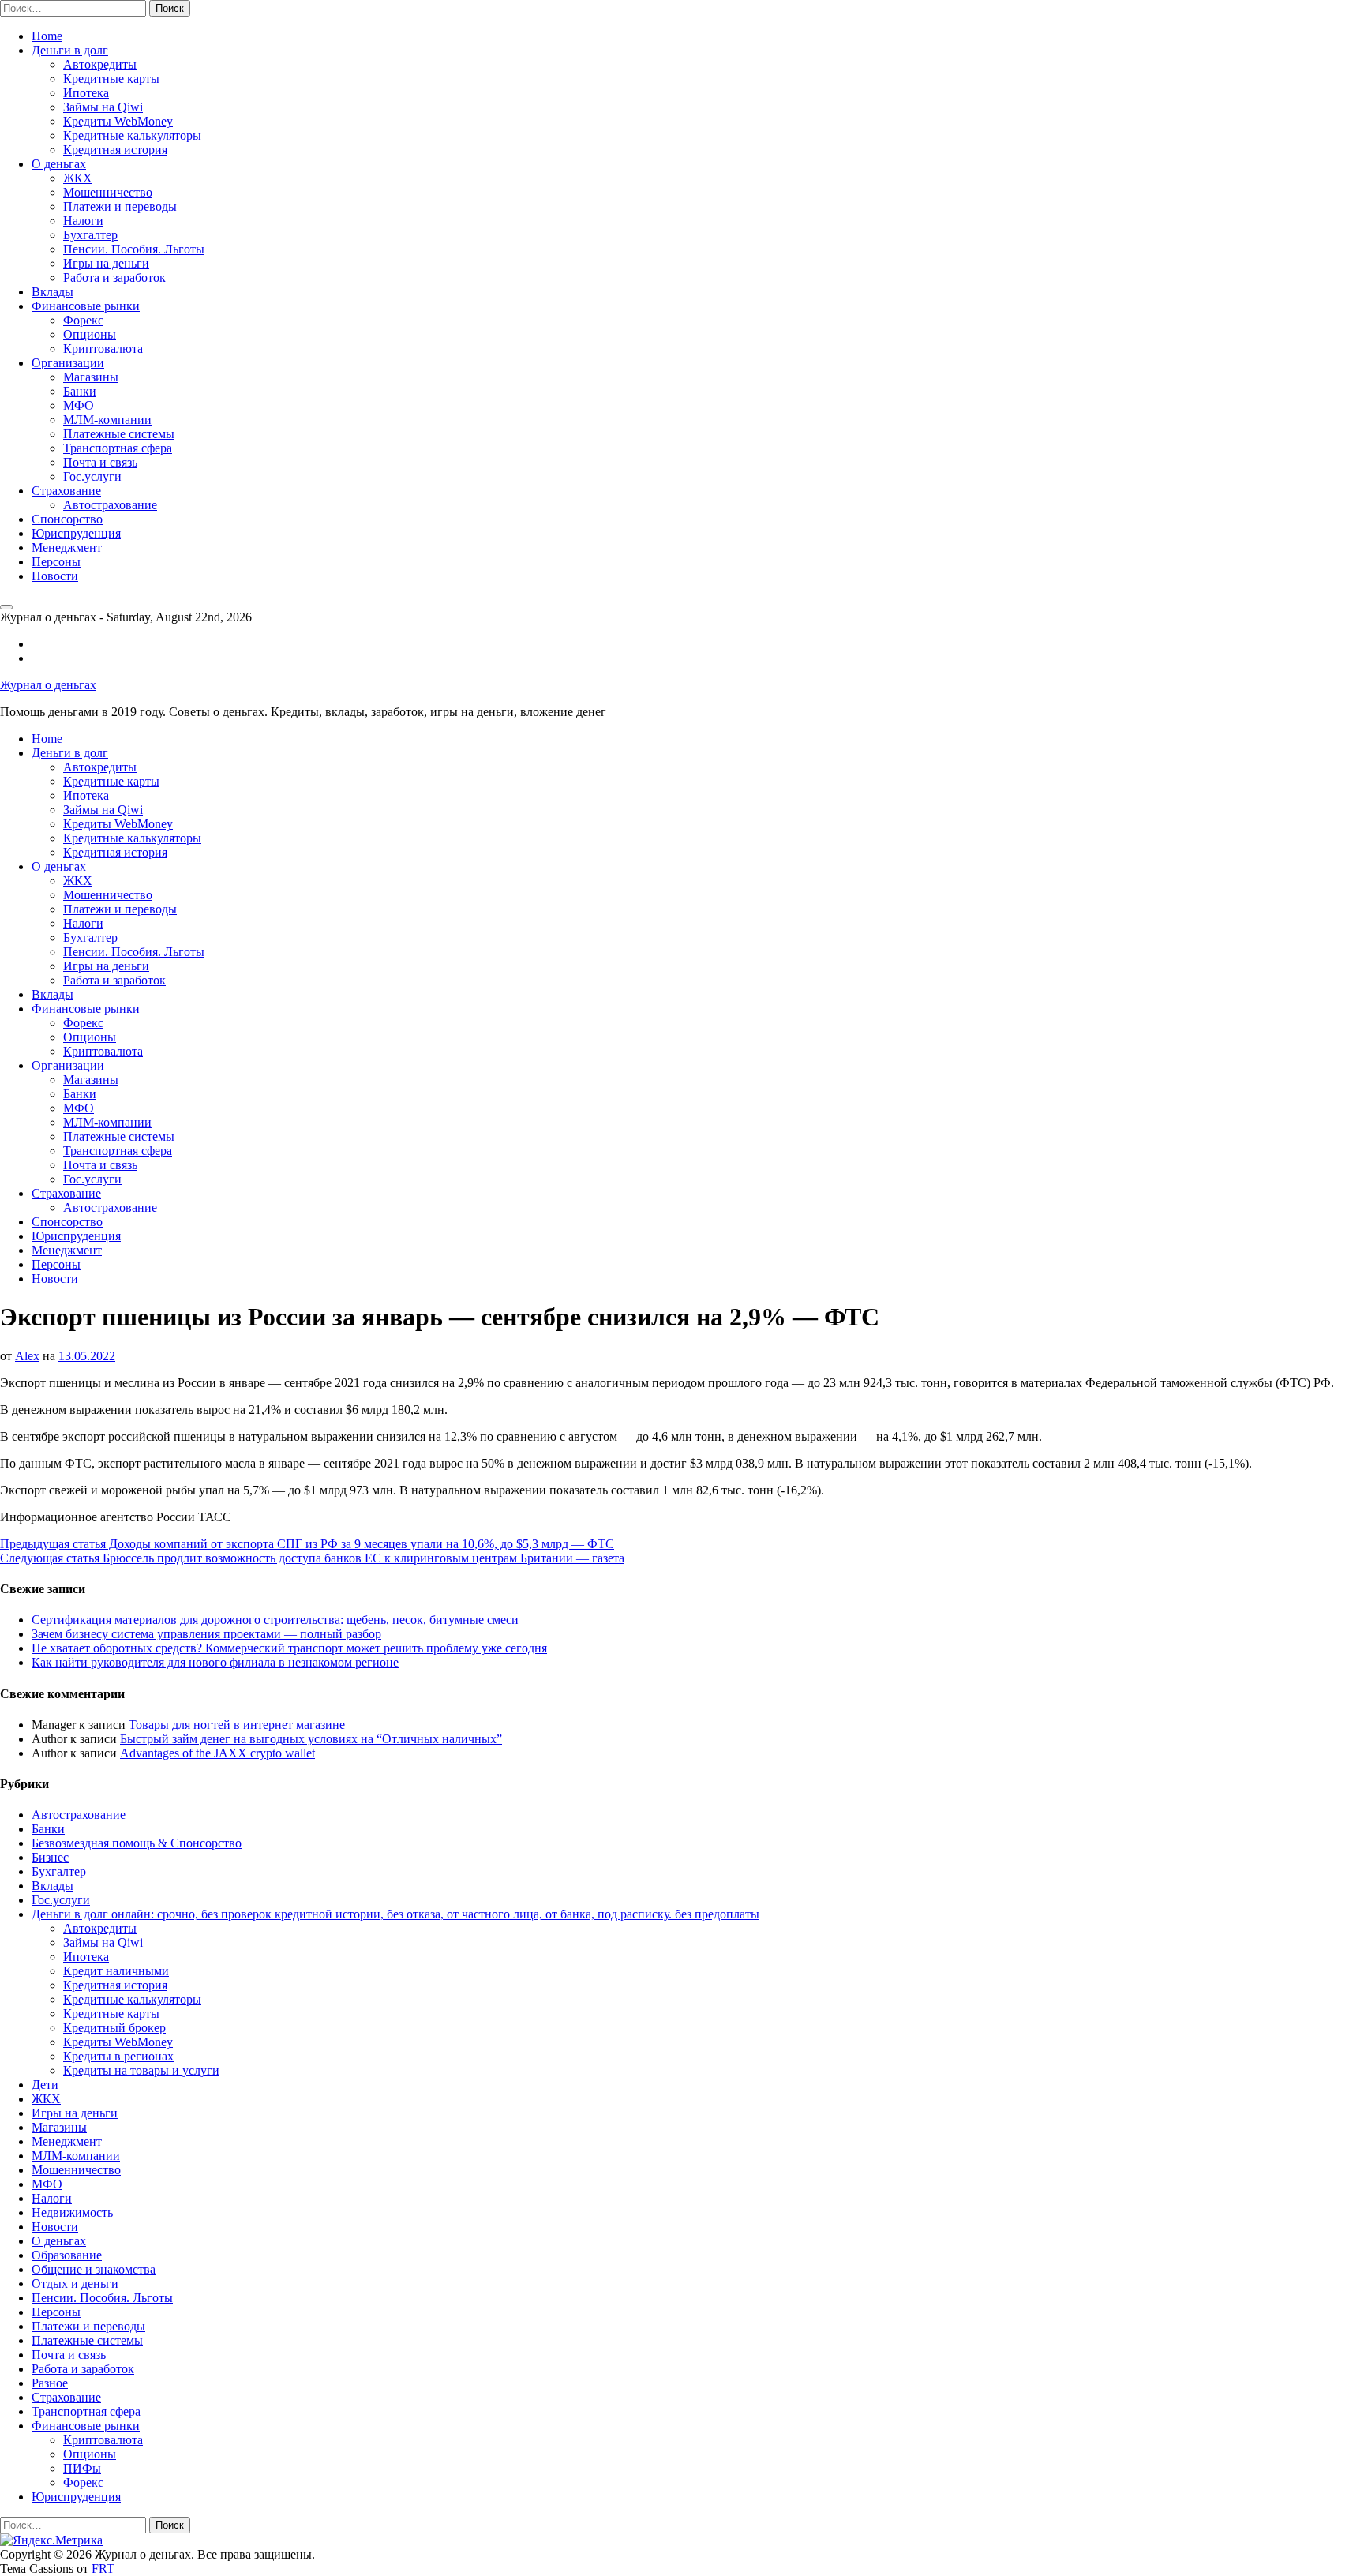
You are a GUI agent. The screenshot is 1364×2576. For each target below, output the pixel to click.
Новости (55, 576)
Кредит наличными (116, 1971)
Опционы (90, 334)
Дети (45, 2085)
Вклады (52, 292)
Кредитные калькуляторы (132, 135)
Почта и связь (100, 462)
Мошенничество (108, 192)
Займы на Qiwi (103, 107)
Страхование (66, 491)
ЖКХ (78, 178)
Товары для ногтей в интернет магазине (237, 1725)
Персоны (56, 562)
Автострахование (110, 505)
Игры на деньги (106, 263)
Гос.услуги (92, 476)
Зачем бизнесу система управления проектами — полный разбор (206, 1634)
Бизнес (50, 1857)
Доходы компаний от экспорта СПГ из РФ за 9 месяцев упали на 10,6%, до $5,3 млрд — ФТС (307, 1544)
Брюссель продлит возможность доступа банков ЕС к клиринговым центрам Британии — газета (312, 1558)
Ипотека (86, 93)
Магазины (91, 377)
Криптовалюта (103, 349)
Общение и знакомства (94, 2269)
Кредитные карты (111, 79)
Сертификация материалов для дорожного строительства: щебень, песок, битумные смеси (275, 1620)
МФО (79, 405)
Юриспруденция (76, 533)
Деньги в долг (70, 50)
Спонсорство (67, 519)
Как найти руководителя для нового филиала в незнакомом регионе (215, 1662)
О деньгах (59, 164)
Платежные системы (119, 434)
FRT (103, 2569)
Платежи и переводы (120, 206)
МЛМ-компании (107, 420)
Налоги (83, 221)
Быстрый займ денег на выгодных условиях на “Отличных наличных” (311, 1739)
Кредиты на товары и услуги (141, 2070)
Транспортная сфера (118, 448)
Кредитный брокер (114, 2028)
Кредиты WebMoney (118, 121)
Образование (67, 2255)
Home (47, 36)
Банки (80, 391)
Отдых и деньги (75, 2284)
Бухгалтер (90, 235)
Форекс (83, 320)
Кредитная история (115, 150)
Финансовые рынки (86, 306)
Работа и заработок (114, 277)
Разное (50, 2383)
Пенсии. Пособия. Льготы (134, 249)
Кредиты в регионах (118, 2056)
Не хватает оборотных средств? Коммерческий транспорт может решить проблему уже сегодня (289, 1648)
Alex (27, 1356)
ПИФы (82, 2468)
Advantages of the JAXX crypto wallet (217, 1753)
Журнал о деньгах (48, 685)
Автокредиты (100, 64)
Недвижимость (72, 2212)
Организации (68, 363)
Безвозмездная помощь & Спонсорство (137, 1843)
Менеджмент (67, 547)
